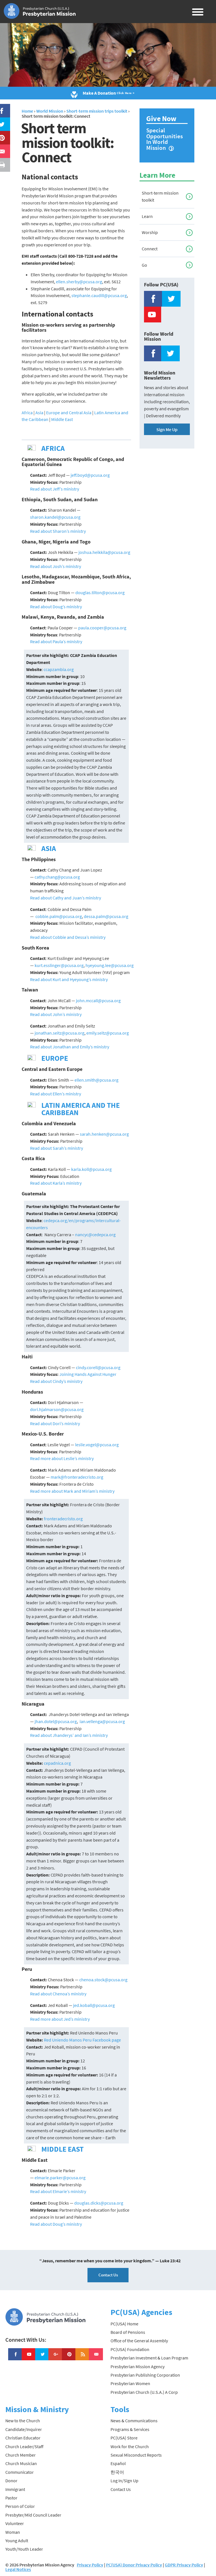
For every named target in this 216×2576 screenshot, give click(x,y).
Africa (27, 413)
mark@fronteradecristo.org (77, 1477)
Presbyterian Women (130, 2383)
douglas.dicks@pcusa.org (99, 2203)
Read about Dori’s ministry (55, 1423)
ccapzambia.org (59, 669)
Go (144, 265)
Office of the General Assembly (139, 2341)
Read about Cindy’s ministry (56, 1381)
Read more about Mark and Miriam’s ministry (72, 1491)
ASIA (49, 848)
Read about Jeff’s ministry (55, 489)
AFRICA (53, 448)
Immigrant (15, 2489)
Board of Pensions (128, 2332)
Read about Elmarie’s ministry (58, 2191)
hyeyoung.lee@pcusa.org (110, 965)
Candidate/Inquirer (24, 2429)
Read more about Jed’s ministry (60, 2019)
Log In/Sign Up (124, 2481)
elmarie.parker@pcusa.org (60, 2178)
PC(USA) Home (124, 2324)
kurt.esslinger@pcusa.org (59, 965)
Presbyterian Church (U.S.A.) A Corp (144, 2392)
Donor (11, 2481)
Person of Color (20, 2506)
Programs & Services (130, 2429)
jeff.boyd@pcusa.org (90, 475)
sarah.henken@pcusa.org (104, 1134)
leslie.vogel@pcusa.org (97, 1445)
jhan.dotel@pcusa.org (56, 1721)
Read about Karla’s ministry (56, 1183)
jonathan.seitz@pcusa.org (59, 1033)
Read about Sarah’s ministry (57, 1148)
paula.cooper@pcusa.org (102, 628)
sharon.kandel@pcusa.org (55, 517)
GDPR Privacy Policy (184, 2565)
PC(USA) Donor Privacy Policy (134, 2565)
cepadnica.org (57, 1763)
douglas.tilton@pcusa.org (100, 592)
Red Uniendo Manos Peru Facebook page (82, 2040)
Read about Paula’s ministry (56, 641)
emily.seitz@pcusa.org (108, 1033)
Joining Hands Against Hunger (87, 1374)
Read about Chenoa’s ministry (58, 1994)
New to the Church (23, 2421)
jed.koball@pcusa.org (94, 2005)
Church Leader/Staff (24, 2446)
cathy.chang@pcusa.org (57, 877)
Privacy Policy (90, 2565)
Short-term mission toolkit (160, 196)
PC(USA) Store (124, 2438)
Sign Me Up (167, 429)
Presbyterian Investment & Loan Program (149, 2358)
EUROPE (55, 1058)
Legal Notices (18, 2569)
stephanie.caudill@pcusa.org (99, 295)
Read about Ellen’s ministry (56, 1094)
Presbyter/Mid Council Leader (33, 2515)
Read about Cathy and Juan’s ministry (66, 898)
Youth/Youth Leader (24, 2549)
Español (118, 2463)
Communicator (20, 2472)
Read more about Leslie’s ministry (62, 1458)
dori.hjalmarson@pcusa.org (57, 1409)
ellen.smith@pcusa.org (96, 1080)
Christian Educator (23, 2438)
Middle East (62, 419)
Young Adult (17, 2541)
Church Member (21, 2455)
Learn (147, 216)
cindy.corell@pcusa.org (98, 1367)
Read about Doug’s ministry (56, 607)
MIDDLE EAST (62, 2149)
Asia (39, 413)
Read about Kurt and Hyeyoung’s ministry (69, 979)
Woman (13, 2532)
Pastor (11, 2498)
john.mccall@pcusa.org (98, 1000)
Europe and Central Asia (69, 413)
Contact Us (108, 2275)
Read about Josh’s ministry (56, 566)
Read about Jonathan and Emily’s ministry (70, 1047)
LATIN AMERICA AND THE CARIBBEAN (81, 1109)
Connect (150, 249)
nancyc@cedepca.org (95, 1234)
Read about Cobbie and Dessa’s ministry (68, 937)
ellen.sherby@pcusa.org (79, 282)
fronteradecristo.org (63, 1519)
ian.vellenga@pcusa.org (102, 1721)
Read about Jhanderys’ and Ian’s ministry (69, 1735)
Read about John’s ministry (56, 1014)
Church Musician (21, 2463)
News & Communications (134, 2421)
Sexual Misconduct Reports (136, 2455)
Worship (150, 232)
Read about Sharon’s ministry (58, 531)
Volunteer (15, 2523)
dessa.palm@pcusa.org (106, 916)
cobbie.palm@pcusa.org (58, 916)
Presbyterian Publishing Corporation (145, 2375)
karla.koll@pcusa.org (91, 1169)
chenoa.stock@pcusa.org (103, 1980)
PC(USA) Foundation (130, 2349)
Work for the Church (130, 2446)
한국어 (117, 2472)
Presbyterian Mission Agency (138, 2366)
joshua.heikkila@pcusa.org (104, 552)
